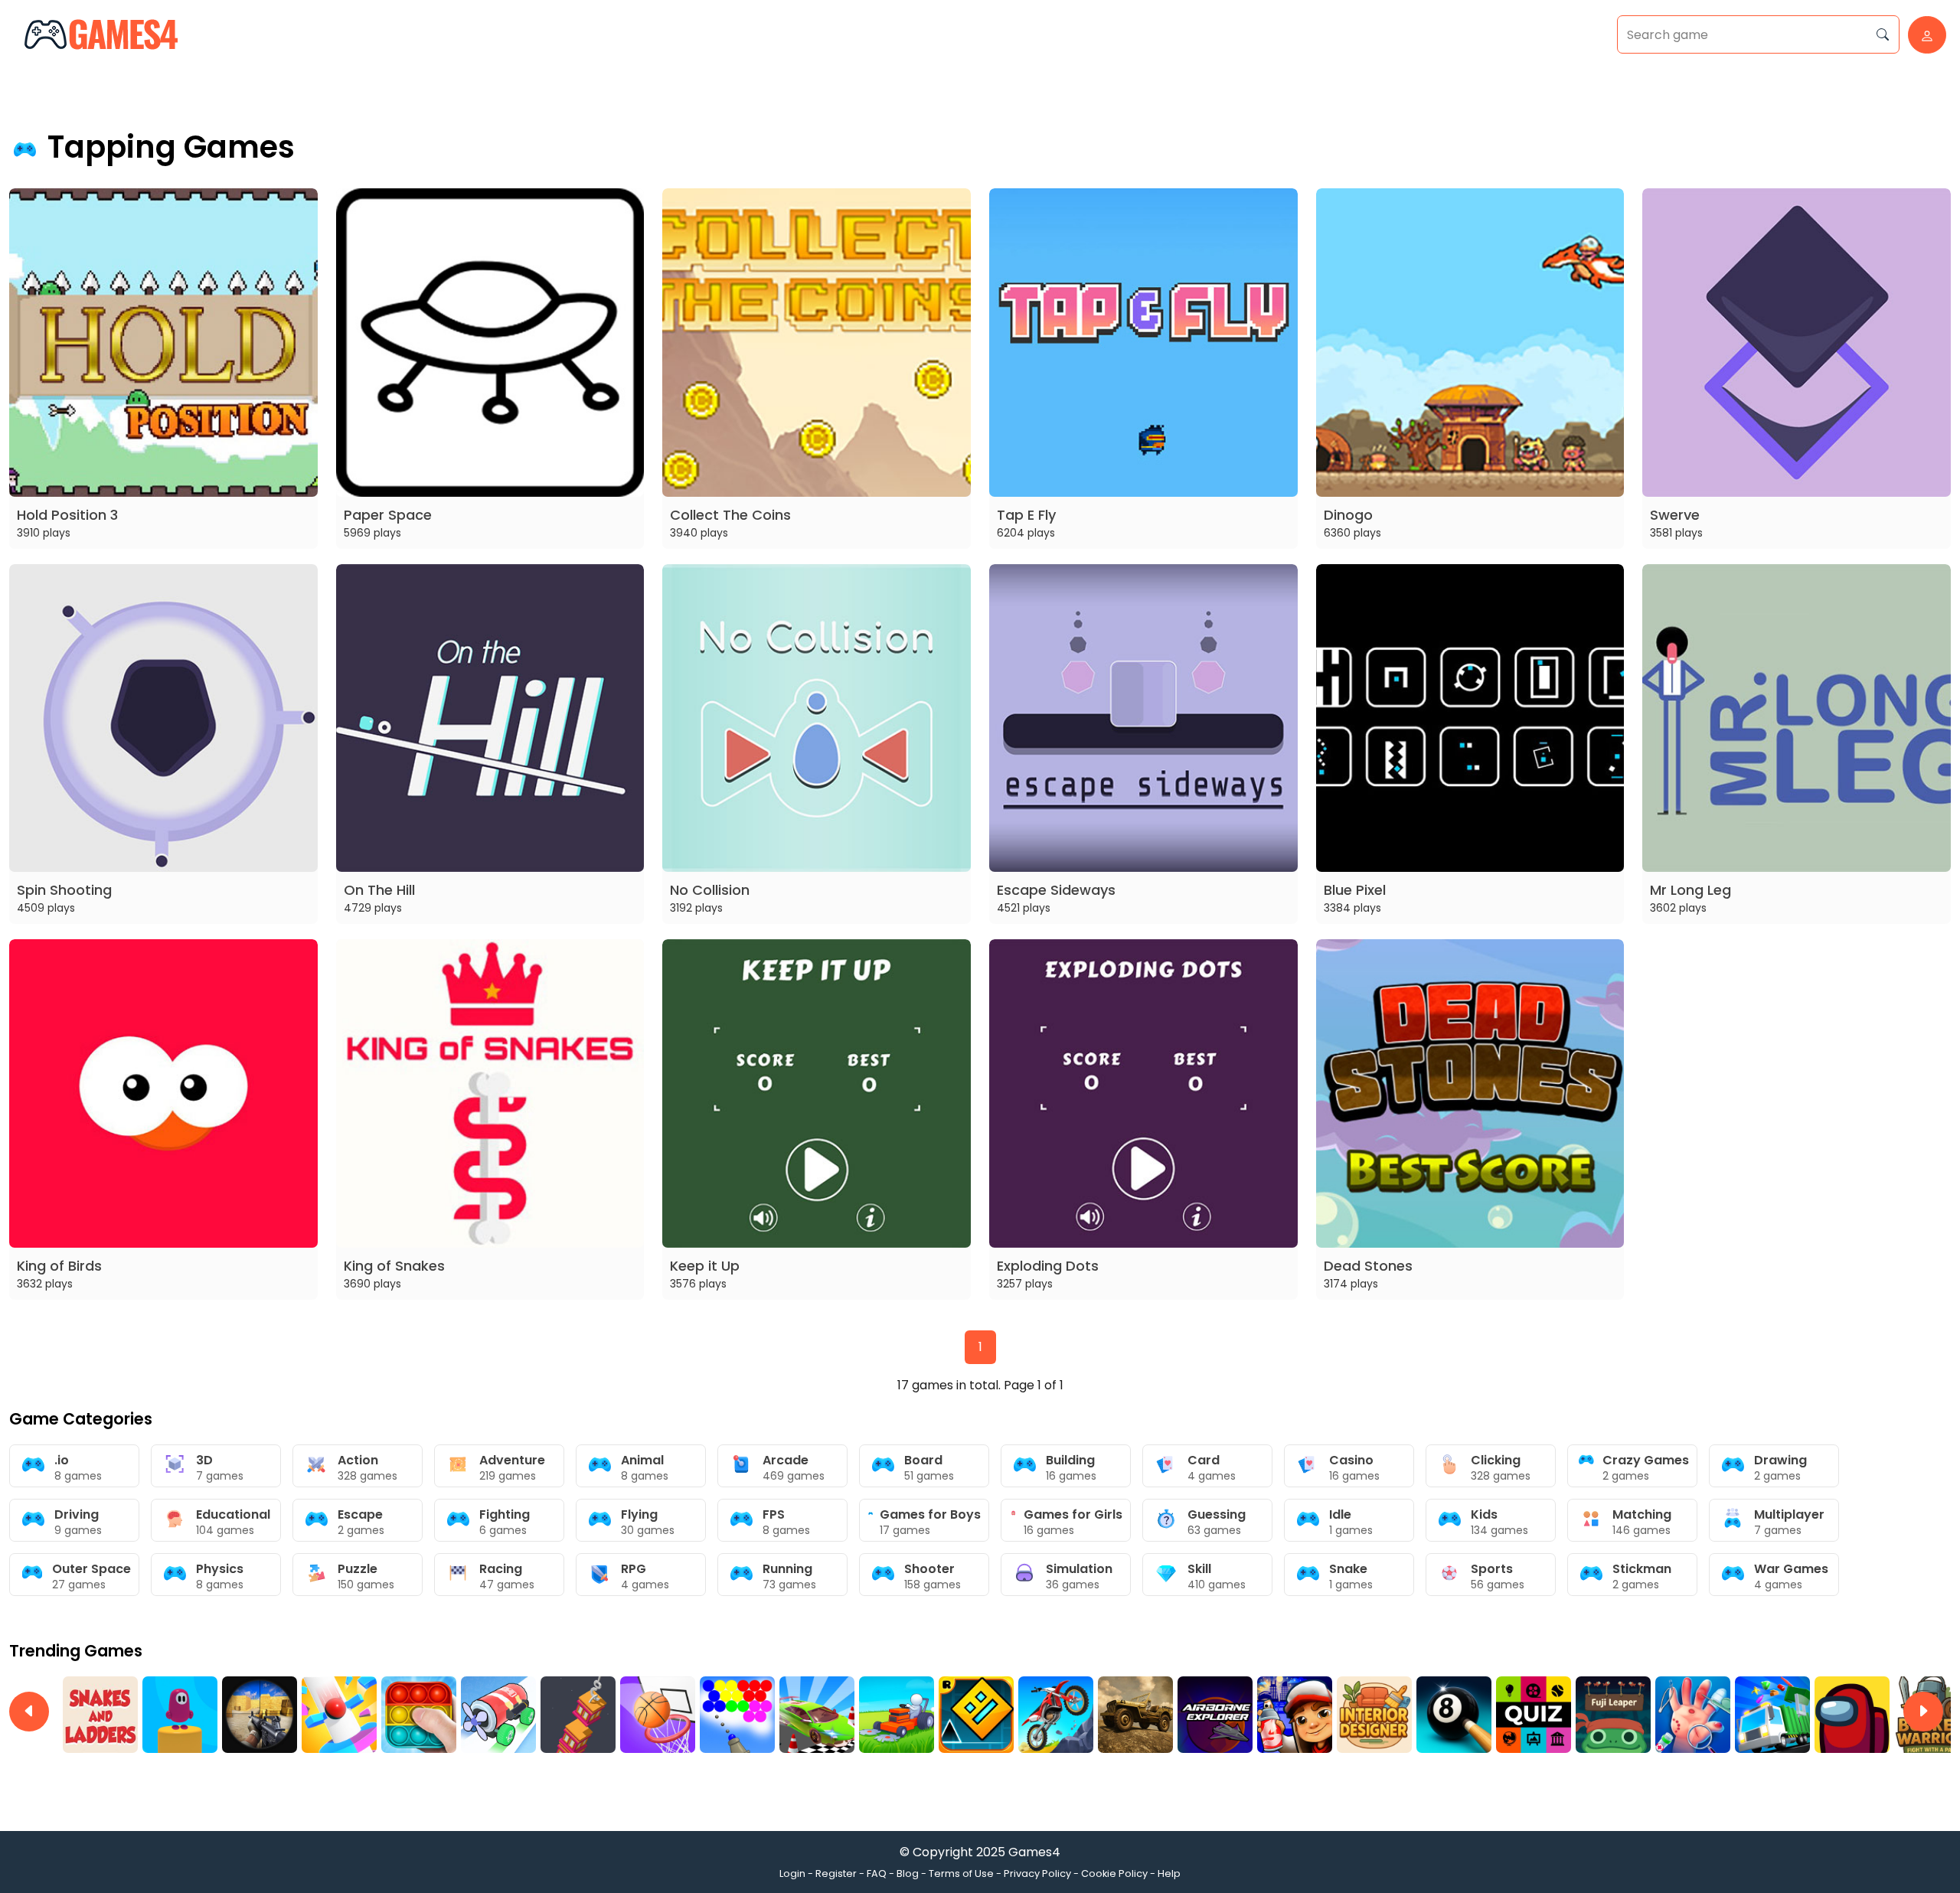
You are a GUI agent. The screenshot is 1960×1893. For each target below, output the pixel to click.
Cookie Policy (1114, 1873)
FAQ (877, 1873)
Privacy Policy (1037, 1873)
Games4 (1034, 1852)
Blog (908, 1873)
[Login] (1923, 35)
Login (792, 1873)
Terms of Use (961, 1873)
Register (836, 1873)
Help (1169, 1873)
